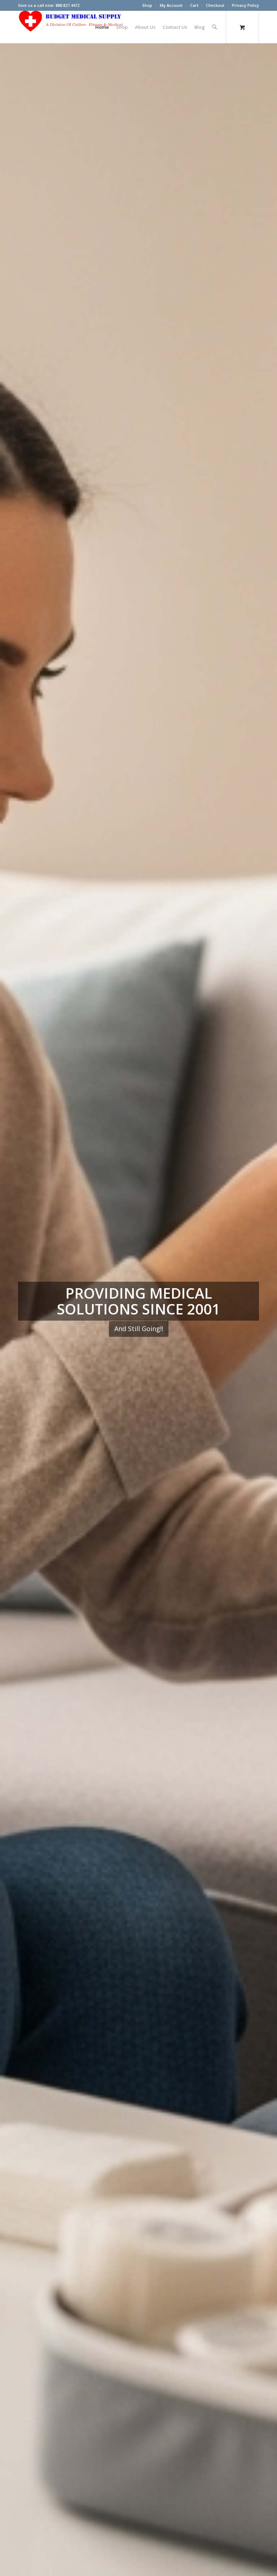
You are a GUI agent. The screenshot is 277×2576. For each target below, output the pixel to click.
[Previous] (16, 1309)
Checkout (215, 5)
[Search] (214, 27)
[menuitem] (147, 5)
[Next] (261, 1309)
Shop (147, 5)
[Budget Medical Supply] (72, 27)
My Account (171, 5)
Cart (194, 5)
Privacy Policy (245, 5)
